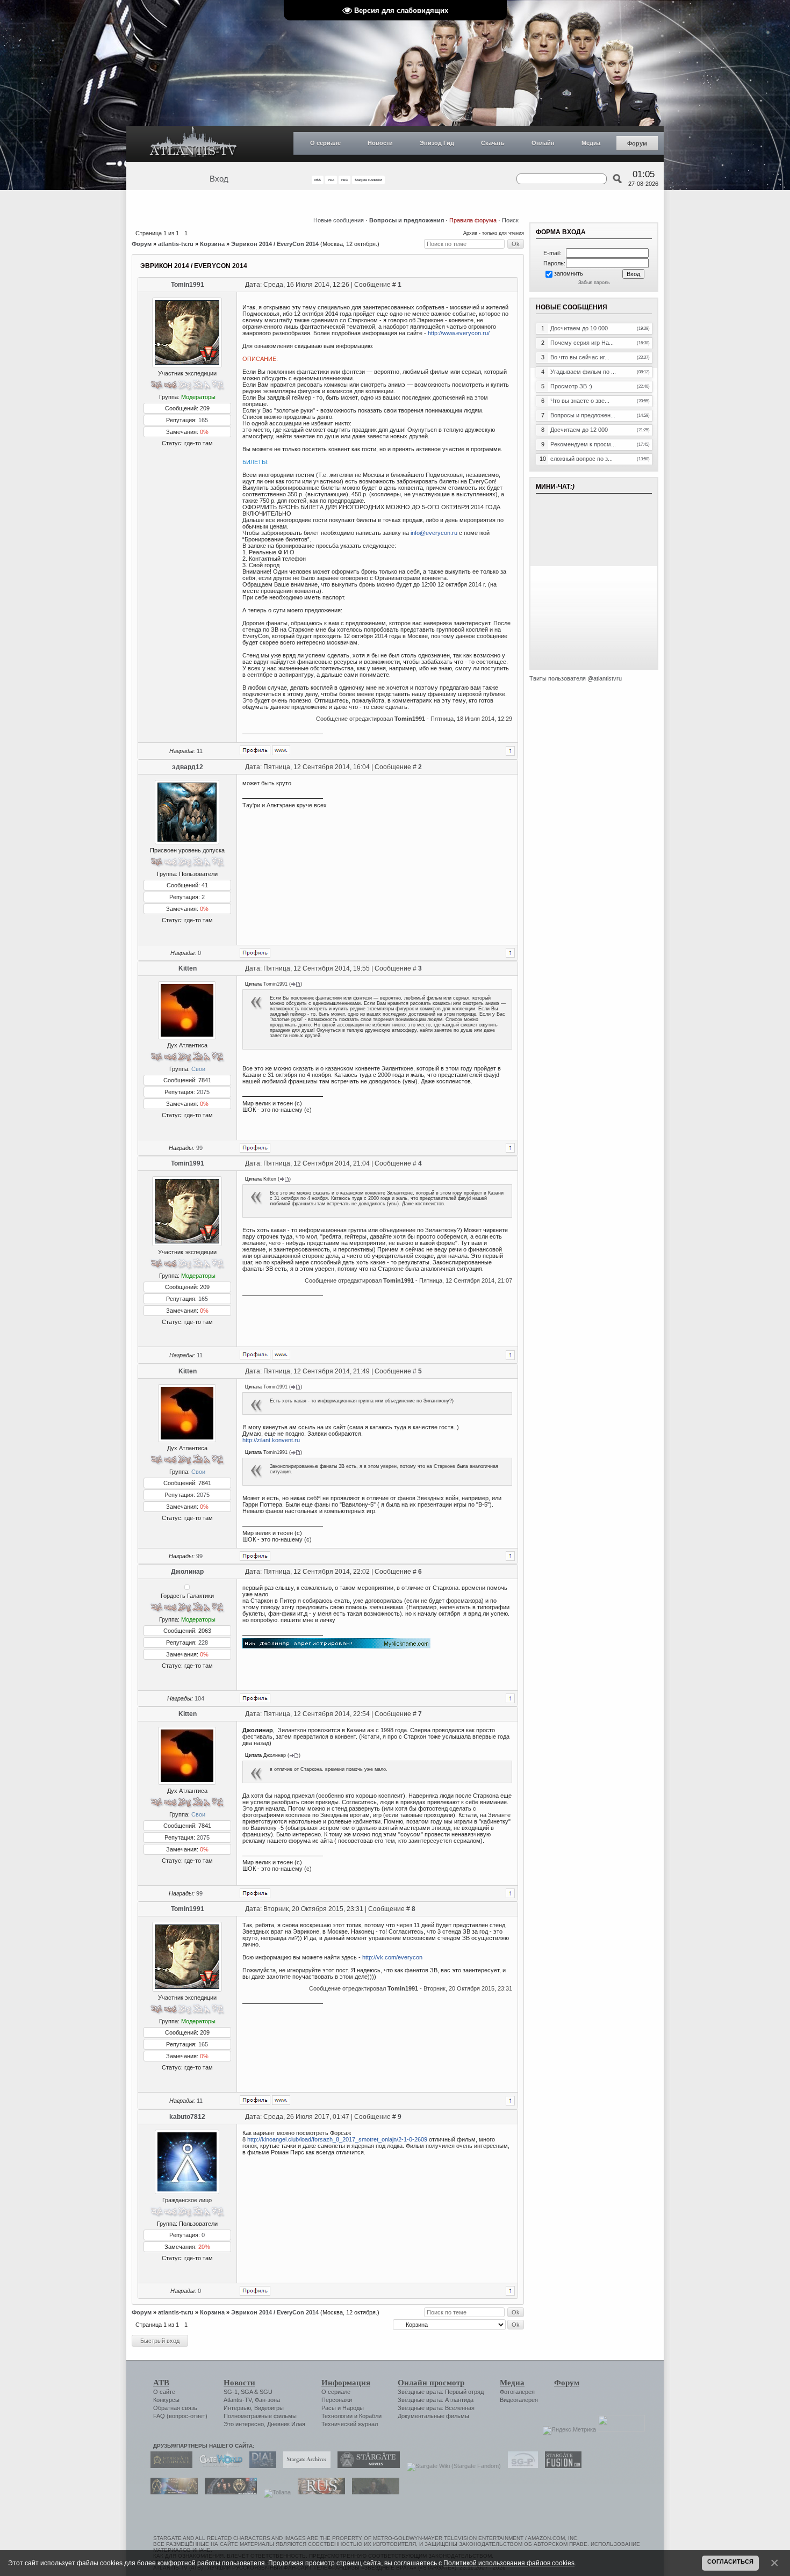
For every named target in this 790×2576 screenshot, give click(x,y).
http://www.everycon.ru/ (459, 333)
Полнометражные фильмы (260, 2416)
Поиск (510, 220)
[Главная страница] (193, 144)
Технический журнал (350, 2424)
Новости (380, 143)
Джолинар (187, 1572)
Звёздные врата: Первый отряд (441, 2392)
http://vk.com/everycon (392, 1957)
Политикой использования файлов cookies (509, 2563)
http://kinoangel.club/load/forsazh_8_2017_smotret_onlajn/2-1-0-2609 (337, 2139)
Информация (346, 2383)
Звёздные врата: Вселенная (436, 2408)
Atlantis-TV (238, 2400)
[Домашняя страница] (281, 750)
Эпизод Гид (437, 143)
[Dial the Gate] (260, 2466)
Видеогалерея (519, 2400)
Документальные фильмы (433, 2416)
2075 (203, 1092)
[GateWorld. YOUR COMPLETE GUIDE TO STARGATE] (218, 2466)
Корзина (212, 244)
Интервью (237, 2408)
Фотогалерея (517, 2392)
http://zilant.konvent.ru (271, 1440)
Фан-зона (267, 2400)
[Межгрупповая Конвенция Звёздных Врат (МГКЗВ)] (171, 2492)
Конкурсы (166, 2400)
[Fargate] (319, 2492)
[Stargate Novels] (366, 2466)
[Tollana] (275, 2492)
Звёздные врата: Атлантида (436, 2400)
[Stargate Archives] (304, 2466)
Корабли (370, 2416)
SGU (266, 2392)
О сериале (325, 143)
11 (200, 751)
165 (203, 420)
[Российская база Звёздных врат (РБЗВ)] (228, 2492)
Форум (637, 143)
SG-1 (231, 2392)
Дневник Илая (286, 2424)
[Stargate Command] (169, 2466)
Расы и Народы (343, 2408)
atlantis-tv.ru (176, 244)
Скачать (493, 143)
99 (199, 1148)
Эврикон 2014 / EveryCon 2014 (275, 244)
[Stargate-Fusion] (561, 2466)
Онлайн (543, 143)
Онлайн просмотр (431, 2383)
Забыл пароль (594, 283)
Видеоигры (269, 2408)
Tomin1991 (188, 285)
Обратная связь (175, 2408)
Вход (219, 179)
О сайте (164, 2392)
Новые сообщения (339, 220)
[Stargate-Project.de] (520, 2466)
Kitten (188, 968)
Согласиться (730, 2561)
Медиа (591, 143)
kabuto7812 (187, 2117)
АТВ (161, 2383)
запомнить (569, 273)
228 (203, 1642)
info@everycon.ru (434, 533)
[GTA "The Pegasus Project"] (373, 2492)
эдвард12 (188, 767)
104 (199, 1698)
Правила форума (473, 220)
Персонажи (337, 2400)
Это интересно (244, 2424)
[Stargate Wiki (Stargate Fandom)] (451, 2466)
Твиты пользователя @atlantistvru (576, 678)
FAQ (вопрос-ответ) (180, 2416)
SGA (247, 2392)
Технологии (337, 2416)
